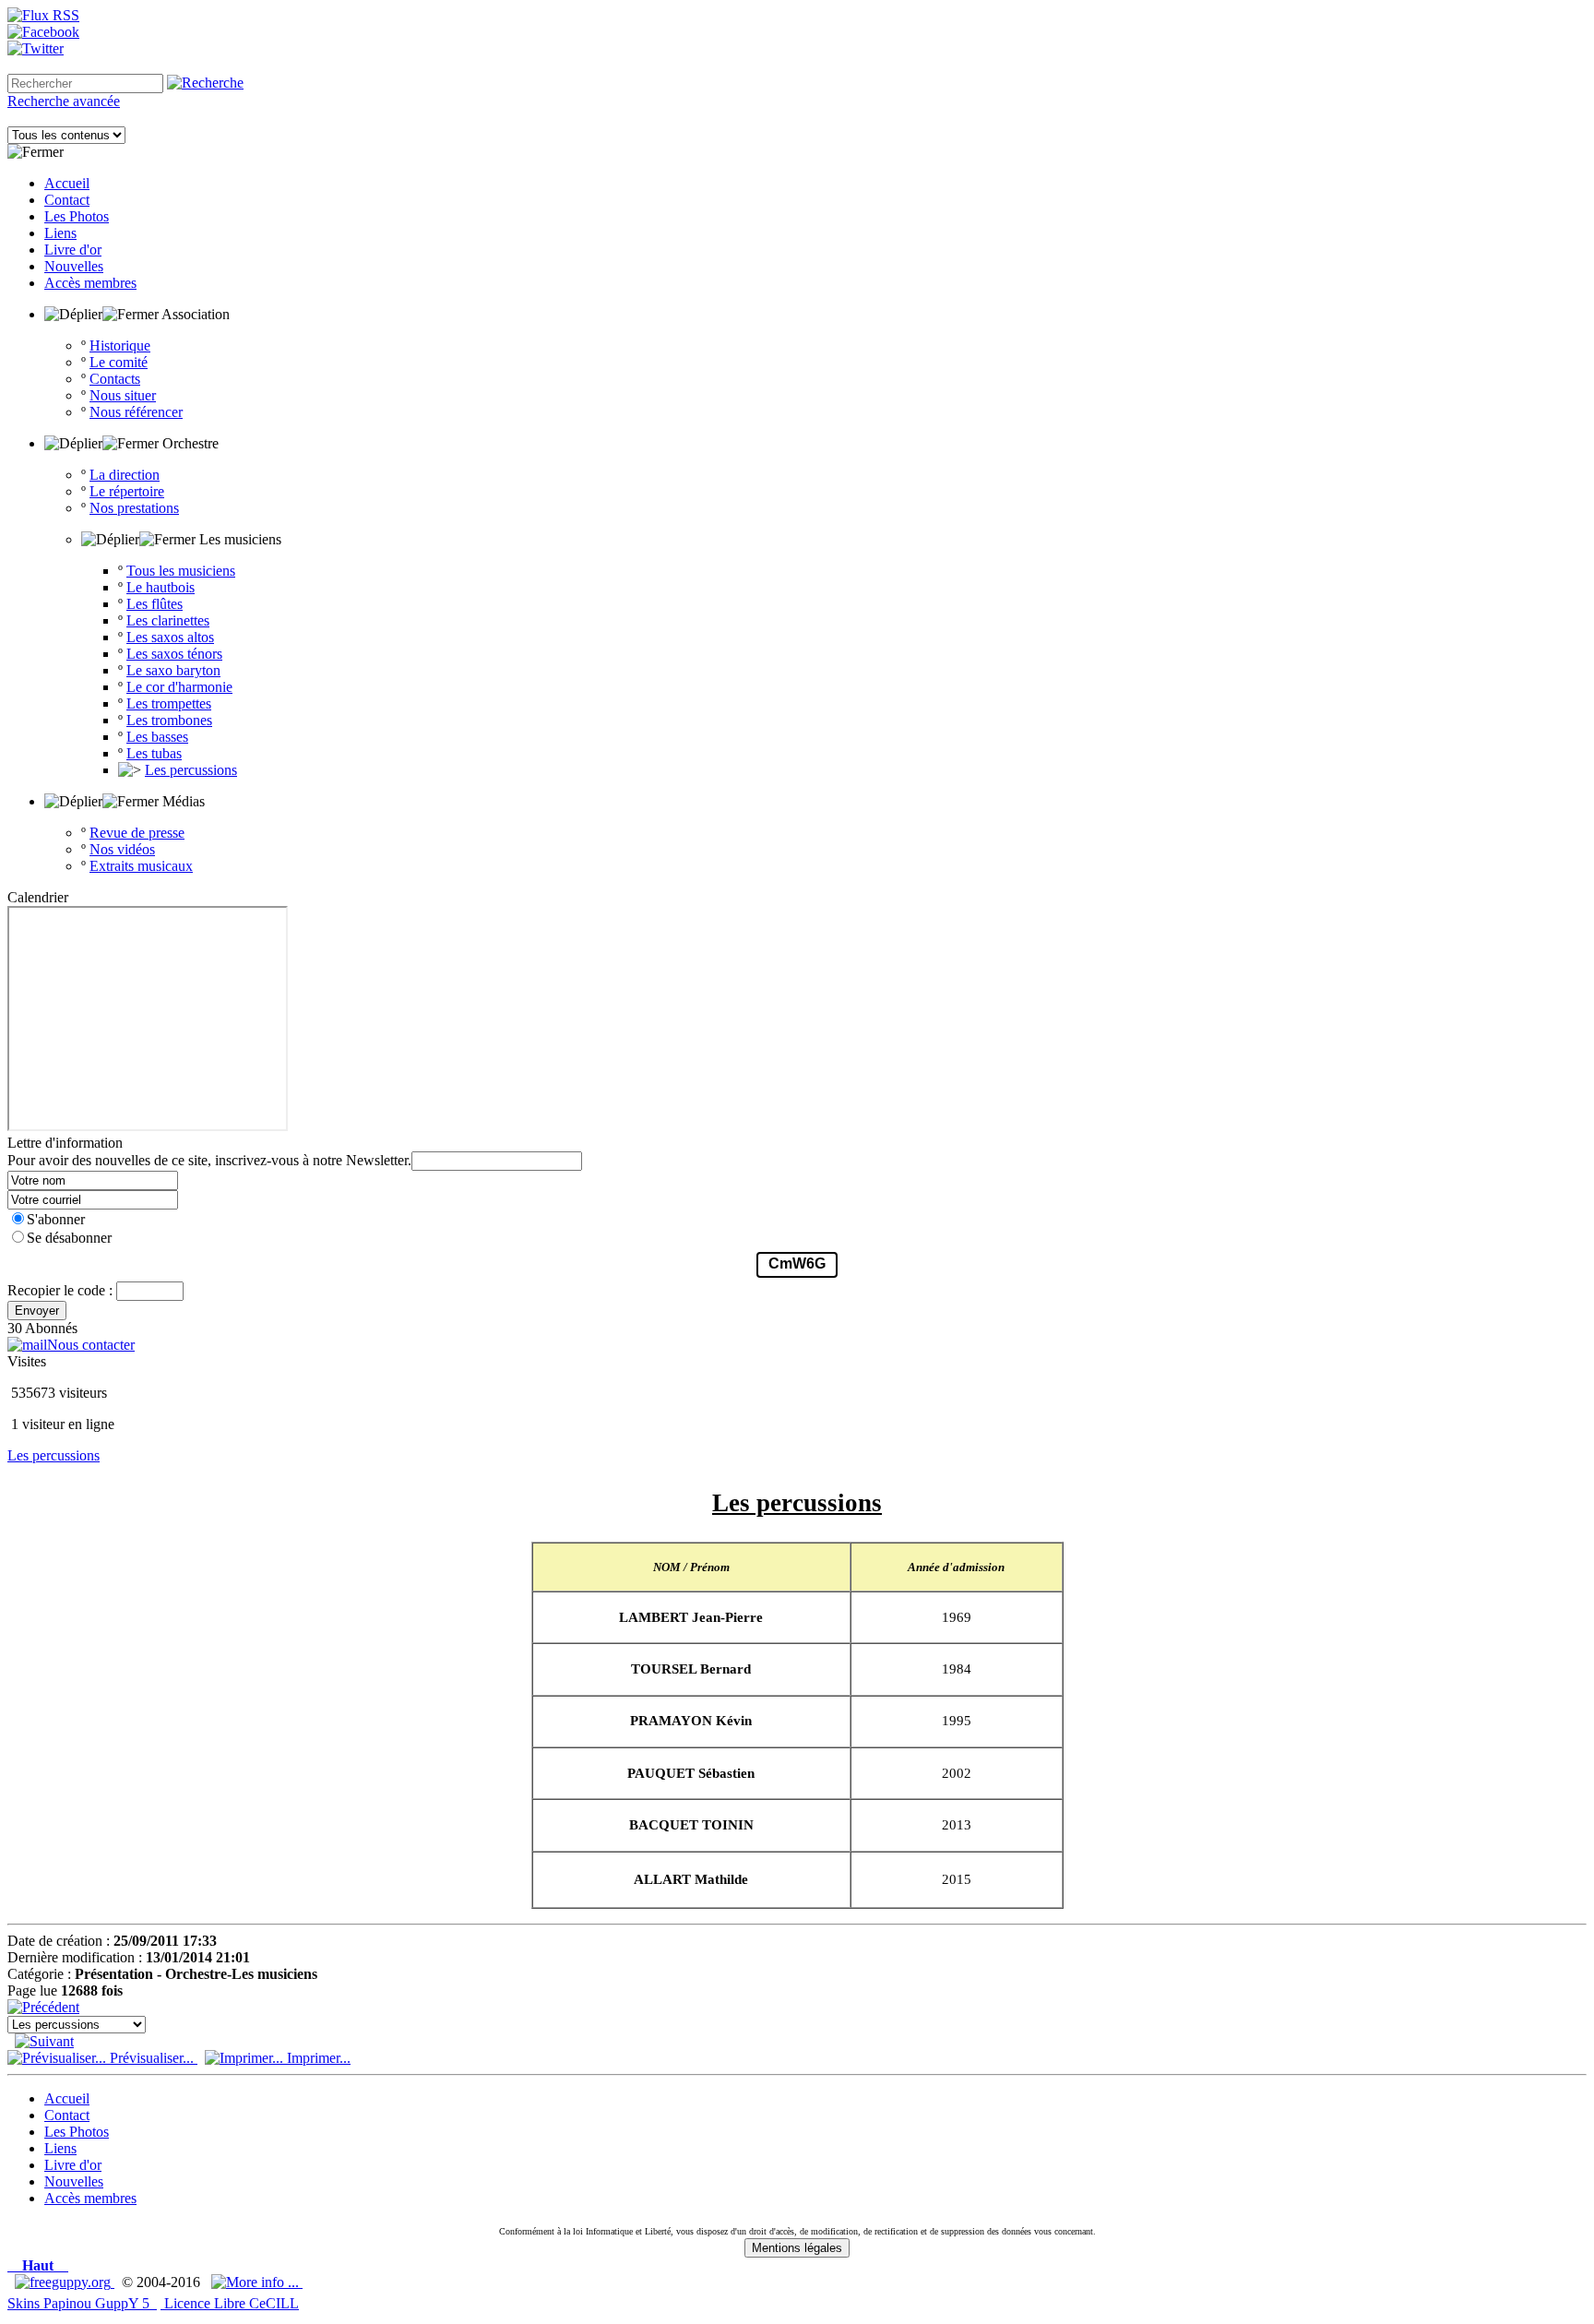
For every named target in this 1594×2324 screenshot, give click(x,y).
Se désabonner (69, 1238)
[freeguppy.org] (65, 2282)
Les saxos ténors (174, 654)
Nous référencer (136, 412)
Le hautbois (161, 587)
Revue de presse (137, 833)
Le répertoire (127, 491)
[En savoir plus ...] (257, 2282)
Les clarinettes (168, 620)
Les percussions (191, 770)
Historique (120, 346)
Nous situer (123, 395)
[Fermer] (36, 152)
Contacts (115, 379)
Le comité (119, 362)
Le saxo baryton (173, 670)
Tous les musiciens (181, 571)
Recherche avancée (64, 101)
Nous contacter (91, 1345)
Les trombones (169, 720)
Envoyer (37, 1311)
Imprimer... (317, 2058)
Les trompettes (169, 703)
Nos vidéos (122, 849)
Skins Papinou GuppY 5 (82, 2303)
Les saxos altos (170, 637)
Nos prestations (134, 508)
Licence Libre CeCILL (230, 2303)
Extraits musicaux (141, 866)
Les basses (157, 737)
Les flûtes (155, 604)
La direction (125, 475)
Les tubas (154, 753)
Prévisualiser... (152, 2058)
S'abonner (56, 1219)
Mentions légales (797, 2248)
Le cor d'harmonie (179, 687)
